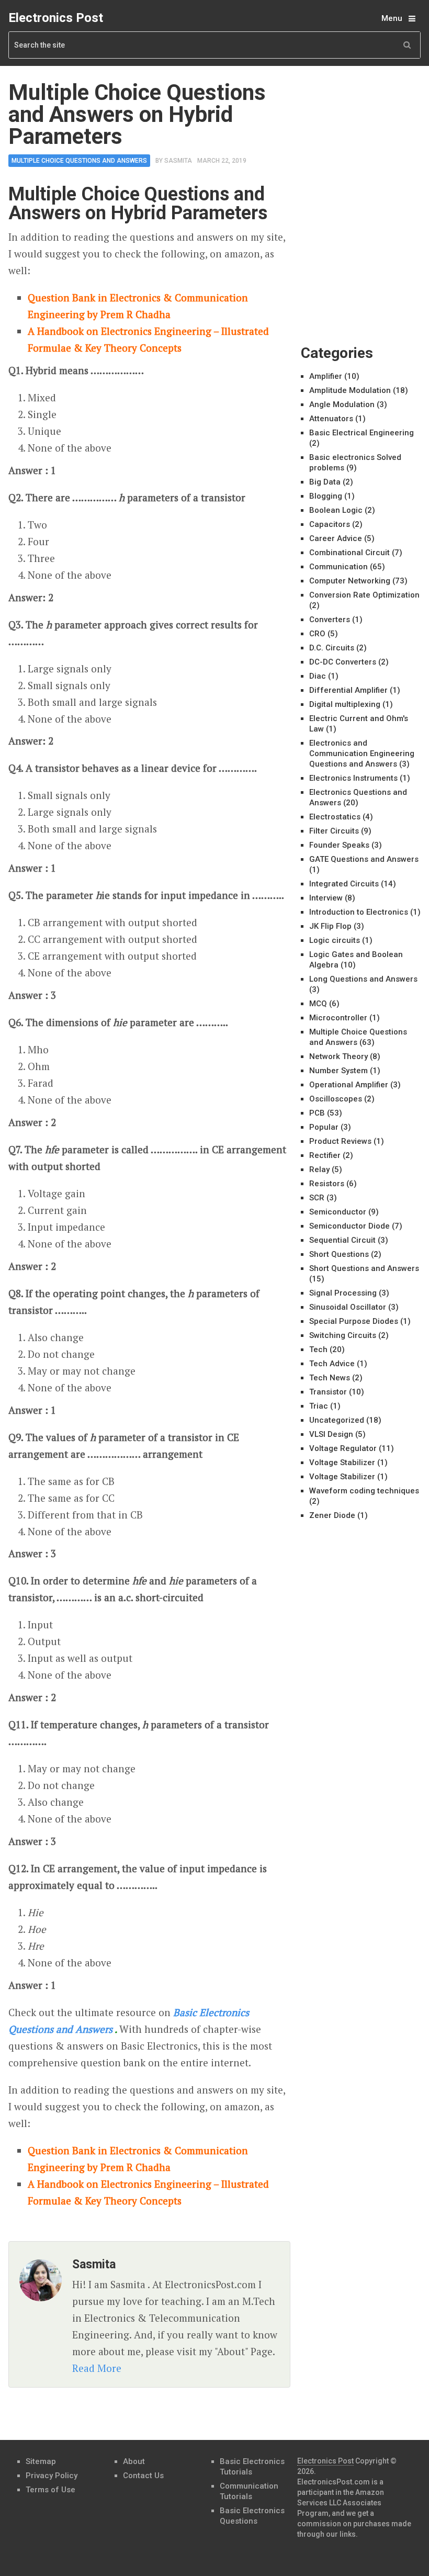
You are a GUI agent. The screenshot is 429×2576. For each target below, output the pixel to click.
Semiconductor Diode (349, 1226)
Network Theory (338, 1056)
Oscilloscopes (336, 1099)
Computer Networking (350, 581)
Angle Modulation (342, 404)
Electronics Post (56, 18)
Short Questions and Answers (364, 1268)
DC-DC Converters (343, 662)
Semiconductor (338, 1212)
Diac (318, 676)
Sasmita (178, 161)
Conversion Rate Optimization (364, 595)
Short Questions (339, 1254)
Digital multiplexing (345, 704)
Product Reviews (340, 1141)
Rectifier (325, 1155)
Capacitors (330, 524)
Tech (318, 1349)
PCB (317, 1113)
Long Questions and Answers (363, 979)
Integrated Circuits (344, 884)
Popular (324, 1127)
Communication (338, 567)
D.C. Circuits (332, 648)
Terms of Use (50, 2490)
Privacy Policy (52, 2476)
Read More (97, 2368)
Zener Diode (332, 1515)
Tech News (330, 1378)
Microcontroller (338, 1018)
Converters (330, 620)
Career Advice (336, 538)
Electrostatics (335, 817)
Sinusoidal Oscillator (348, 1307)
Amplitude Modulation (350, 390)
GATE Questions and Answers (364, 859)
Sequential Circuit (342, 1240)
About (134, 2461)
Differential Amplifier (348, 690)
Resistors (327, 1184)
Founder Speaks (339, 845)
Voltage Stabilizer (342, 1463)
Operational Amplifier (349, 1085)
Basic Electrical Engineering (362, 433)
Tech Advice (332, 1364)
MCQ (318, 1004)
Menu (392, 18)
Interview (326, 898)
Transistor (328, 1392)
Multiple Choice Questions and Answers (79, 161)
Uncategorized (337, 1420)
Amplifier (326, 376)
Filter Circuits (334, 831)
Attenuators (331, 419)
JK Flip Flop (330, 926)
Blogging (326, 496)
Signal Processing (343, 1293)
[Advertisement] (365, 134)
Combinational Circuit (349, 553)
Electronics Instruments (353, 778)
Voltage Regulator (343, 1448)
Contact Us (143, 2476)
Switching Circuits (343, 1335)
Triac (319, 1406)
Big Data (325, 482)
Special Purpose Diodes (354, 1321)
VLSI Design (331, 1434)
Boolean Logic (336, 510)
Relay (319, 1169)
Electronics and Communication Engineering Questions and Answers (362, 753)
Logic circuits (335, 940)
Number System (338, 1071)
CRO (317, 634)
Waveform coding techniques (364, 1491)
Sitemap (41, 2461)
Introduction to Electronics (359, 912)
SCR (317, 1198)
